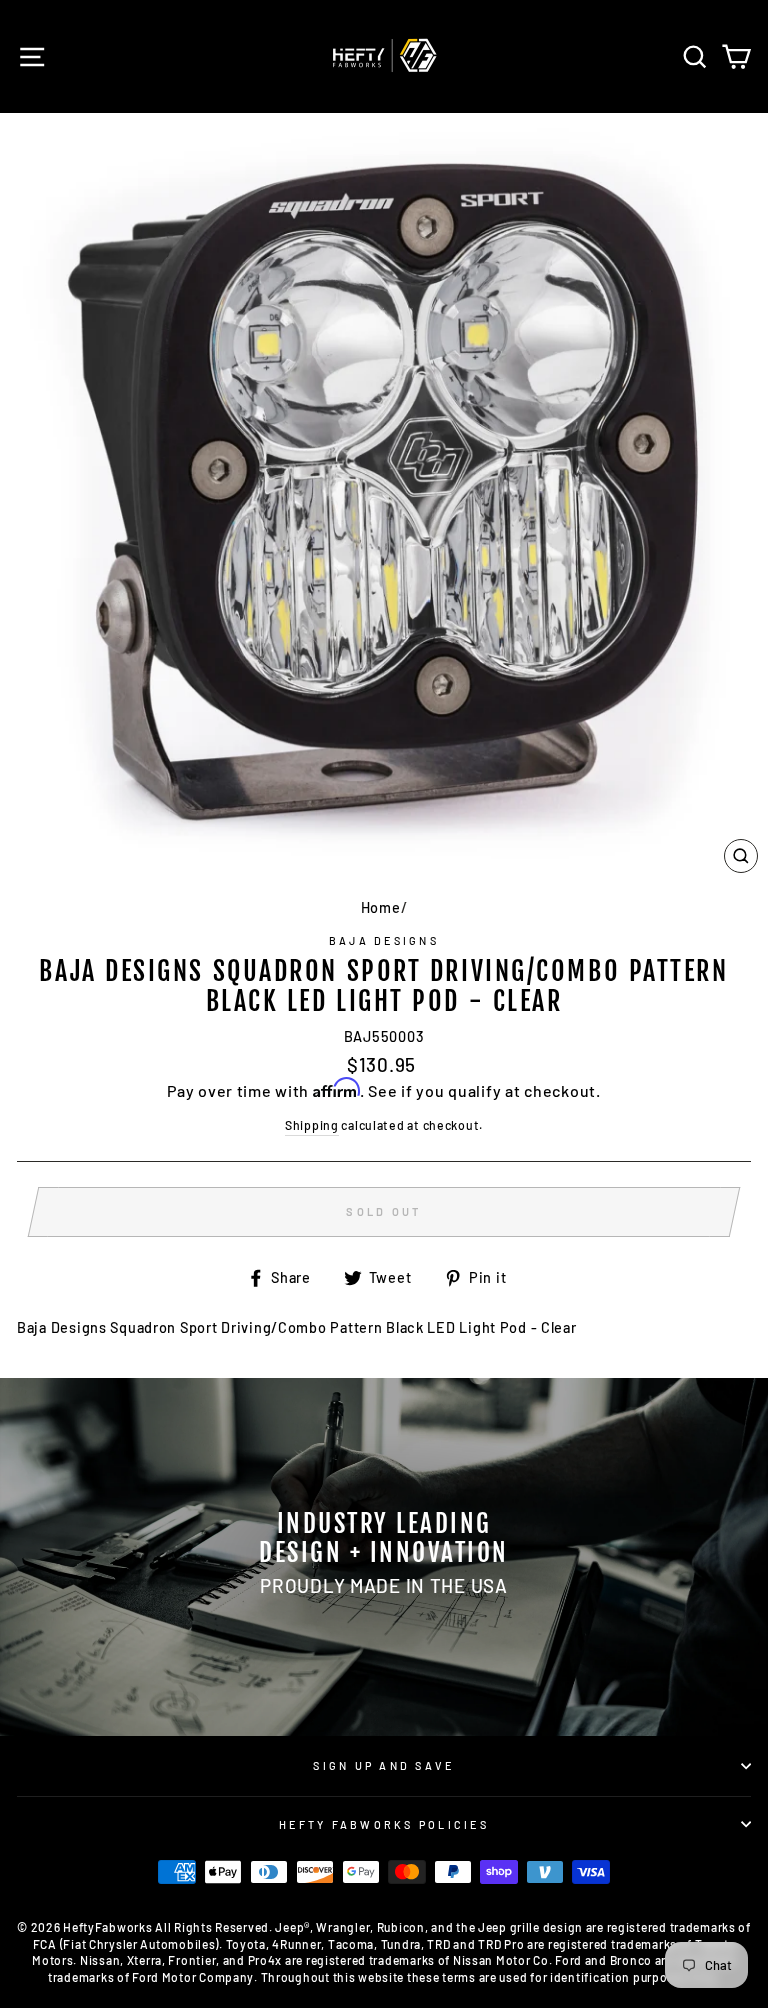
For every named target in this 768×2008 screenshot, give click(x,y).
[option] (384, 1557)
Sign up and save (383, 1765)
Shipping (312, 1125)
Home (381, 907)
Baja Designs (384, 940)
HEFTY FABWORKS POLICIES (384, 1824)
